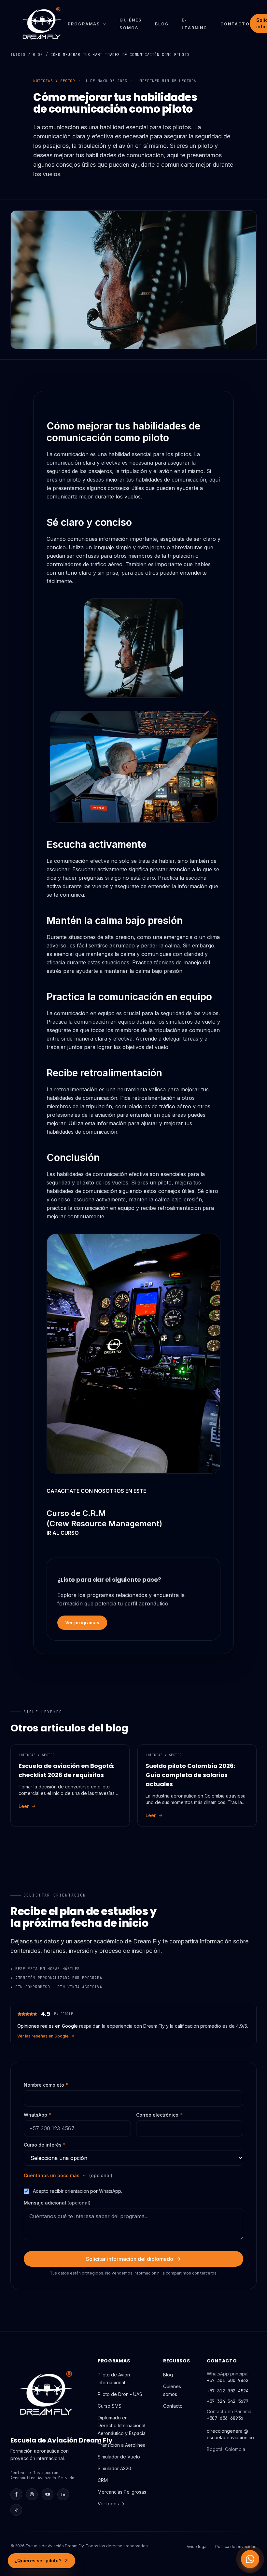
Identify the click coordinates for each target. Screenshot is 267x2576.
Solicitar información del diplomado (130, 2259)
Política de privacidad (236, 2547)
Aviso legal (197, 2547)
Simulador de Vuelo (119, 2457)
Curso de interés (45, 2145)
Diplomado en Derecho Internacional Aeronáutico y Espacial (122, 2425)
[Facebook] (16, 2494)
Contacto (235, 24)
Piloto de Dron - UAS (120, 2394)
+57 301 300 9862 (228, 2380)
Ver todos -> (111, 2504)
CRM (103, 2480)
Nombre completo (46, 2085)
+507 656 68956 (225, 2418)
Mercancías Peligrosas (122, 2492)
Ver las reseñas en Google (43, 2036)
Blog (162, 24)
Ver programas (82, 1623)
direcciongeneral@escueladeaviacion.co (230, 2434)
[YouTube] (48, 2494)
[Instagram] (32, 2494)
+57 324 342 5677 (228, 2401)
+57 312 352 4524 (228, 2391)
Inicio (18, 55)
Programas (84, 24)
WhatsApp (37, 2115)
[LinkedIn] (63, 2494)
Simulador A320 (114, 2468)
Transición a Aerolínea (122, 2445)
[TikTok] (16, 2510)
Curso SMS (110, 2406)
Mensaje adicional (57, 2203)
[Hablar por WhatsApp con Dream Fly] (250, 2559)
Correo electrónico (159, 2115)
